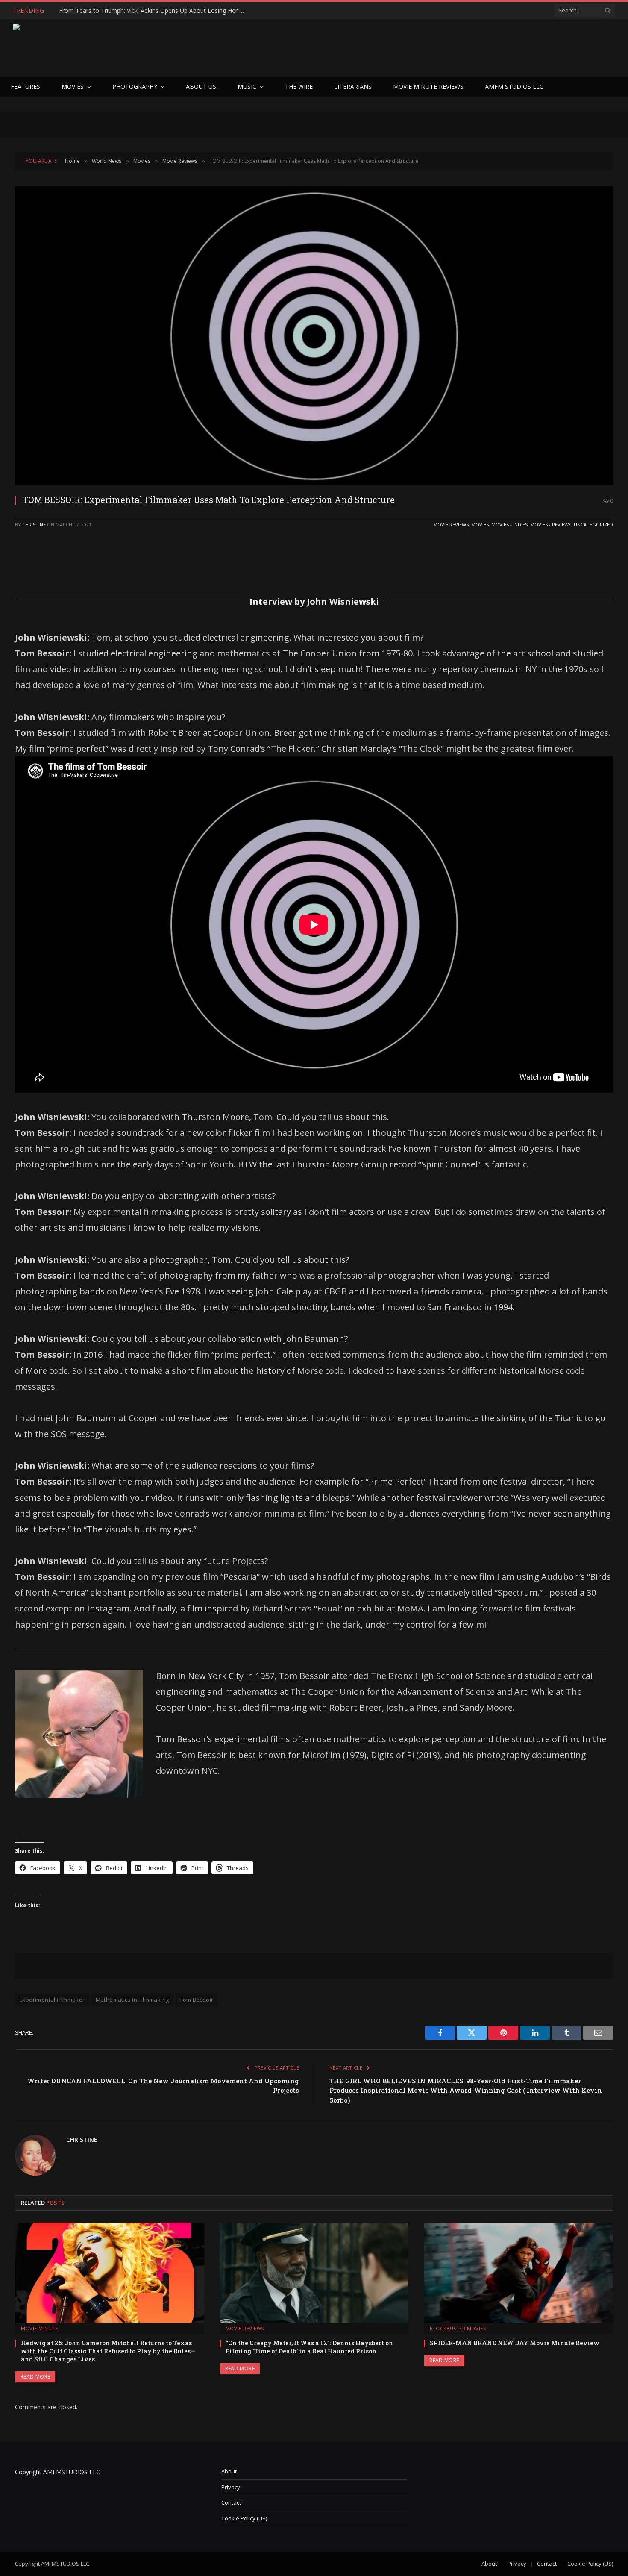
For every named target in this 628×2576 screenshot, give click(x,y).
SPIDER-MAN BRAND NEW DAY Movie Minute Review (515, 2343)
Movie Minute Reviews (428, 87)
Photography (135, 87)
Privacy (231, 2487)
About (229, 2471)
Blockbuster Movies (458, 2328)
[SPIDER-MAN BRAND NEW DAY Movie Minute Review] (518, 2273)
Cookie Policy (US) (244, 2518)
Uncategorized (593, 525)
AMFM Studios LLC (514, 87)
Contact (231, 2502)
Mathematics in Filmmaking (132, 2000)
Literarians (353, 87)
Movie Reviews (451, 525)
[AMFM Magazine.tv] (152, 48)
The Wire (299, 87)
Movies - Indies (509, 525)
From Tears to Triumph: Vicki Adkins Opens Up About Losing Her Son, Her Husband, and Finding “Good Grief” (155, 11)
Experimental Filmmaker (52, 2000)
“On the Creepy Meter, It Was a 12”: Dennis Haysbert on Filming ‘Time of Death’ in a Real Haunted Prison (309, 2347)
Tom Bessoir (196, 2000)
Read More (35, 2377)
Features (25, 87)
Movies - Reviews (551, 525)
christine (34, 525)
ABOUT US (201, 87)
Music (247, 87)
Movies (73, 87)
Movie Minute (40, 2328)
